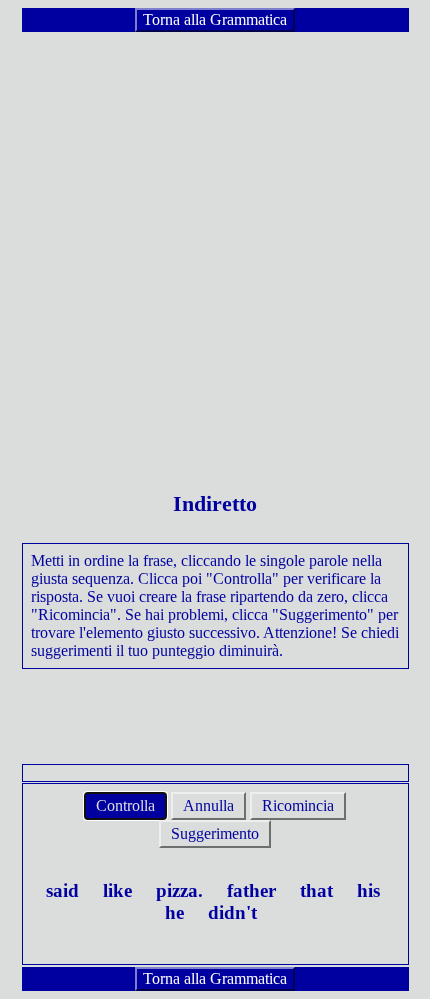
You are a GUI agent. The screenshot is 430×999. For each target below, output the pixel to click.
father (251, 890)
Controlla (125, 805)
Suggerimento (215, 833)
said (62, 890)
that (316, 890)
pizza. (179, 890)
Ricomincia (298, 805)
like (117, 890)
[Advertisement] (215, 249)
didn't (232, 912)
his (368, 890)
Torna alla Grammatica (215, 19)
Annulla (208, 805)
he (174, 912)
